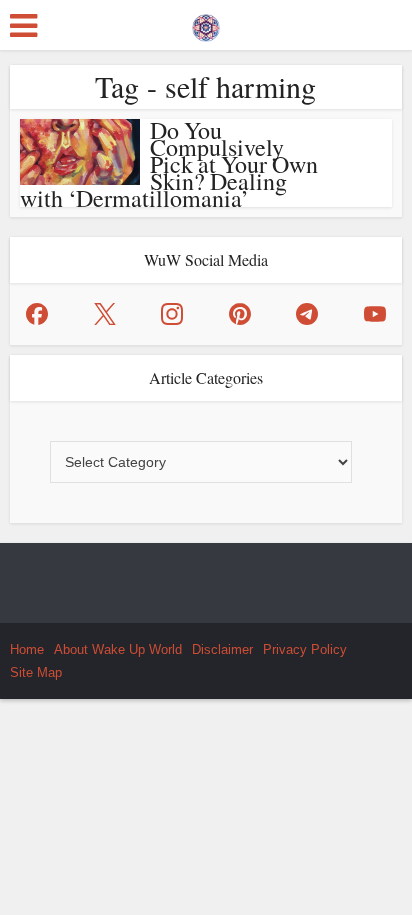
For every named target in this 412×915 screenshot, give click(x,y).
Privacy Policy (305, 649)
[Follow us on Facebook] (37, 314)
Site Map (36, 672)
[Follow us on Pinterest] (240, 314)
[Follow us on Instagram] (172, 314)
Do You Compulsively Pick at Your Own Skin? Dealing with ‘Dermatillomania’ (169, 164)
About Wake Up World (118, 649)
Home (27, 649)
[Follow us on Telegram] (307, 314)
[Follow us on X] (105, 314)
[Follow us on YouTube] (375, 314)
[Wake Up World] (206, 23)
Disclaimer (222, 649)
